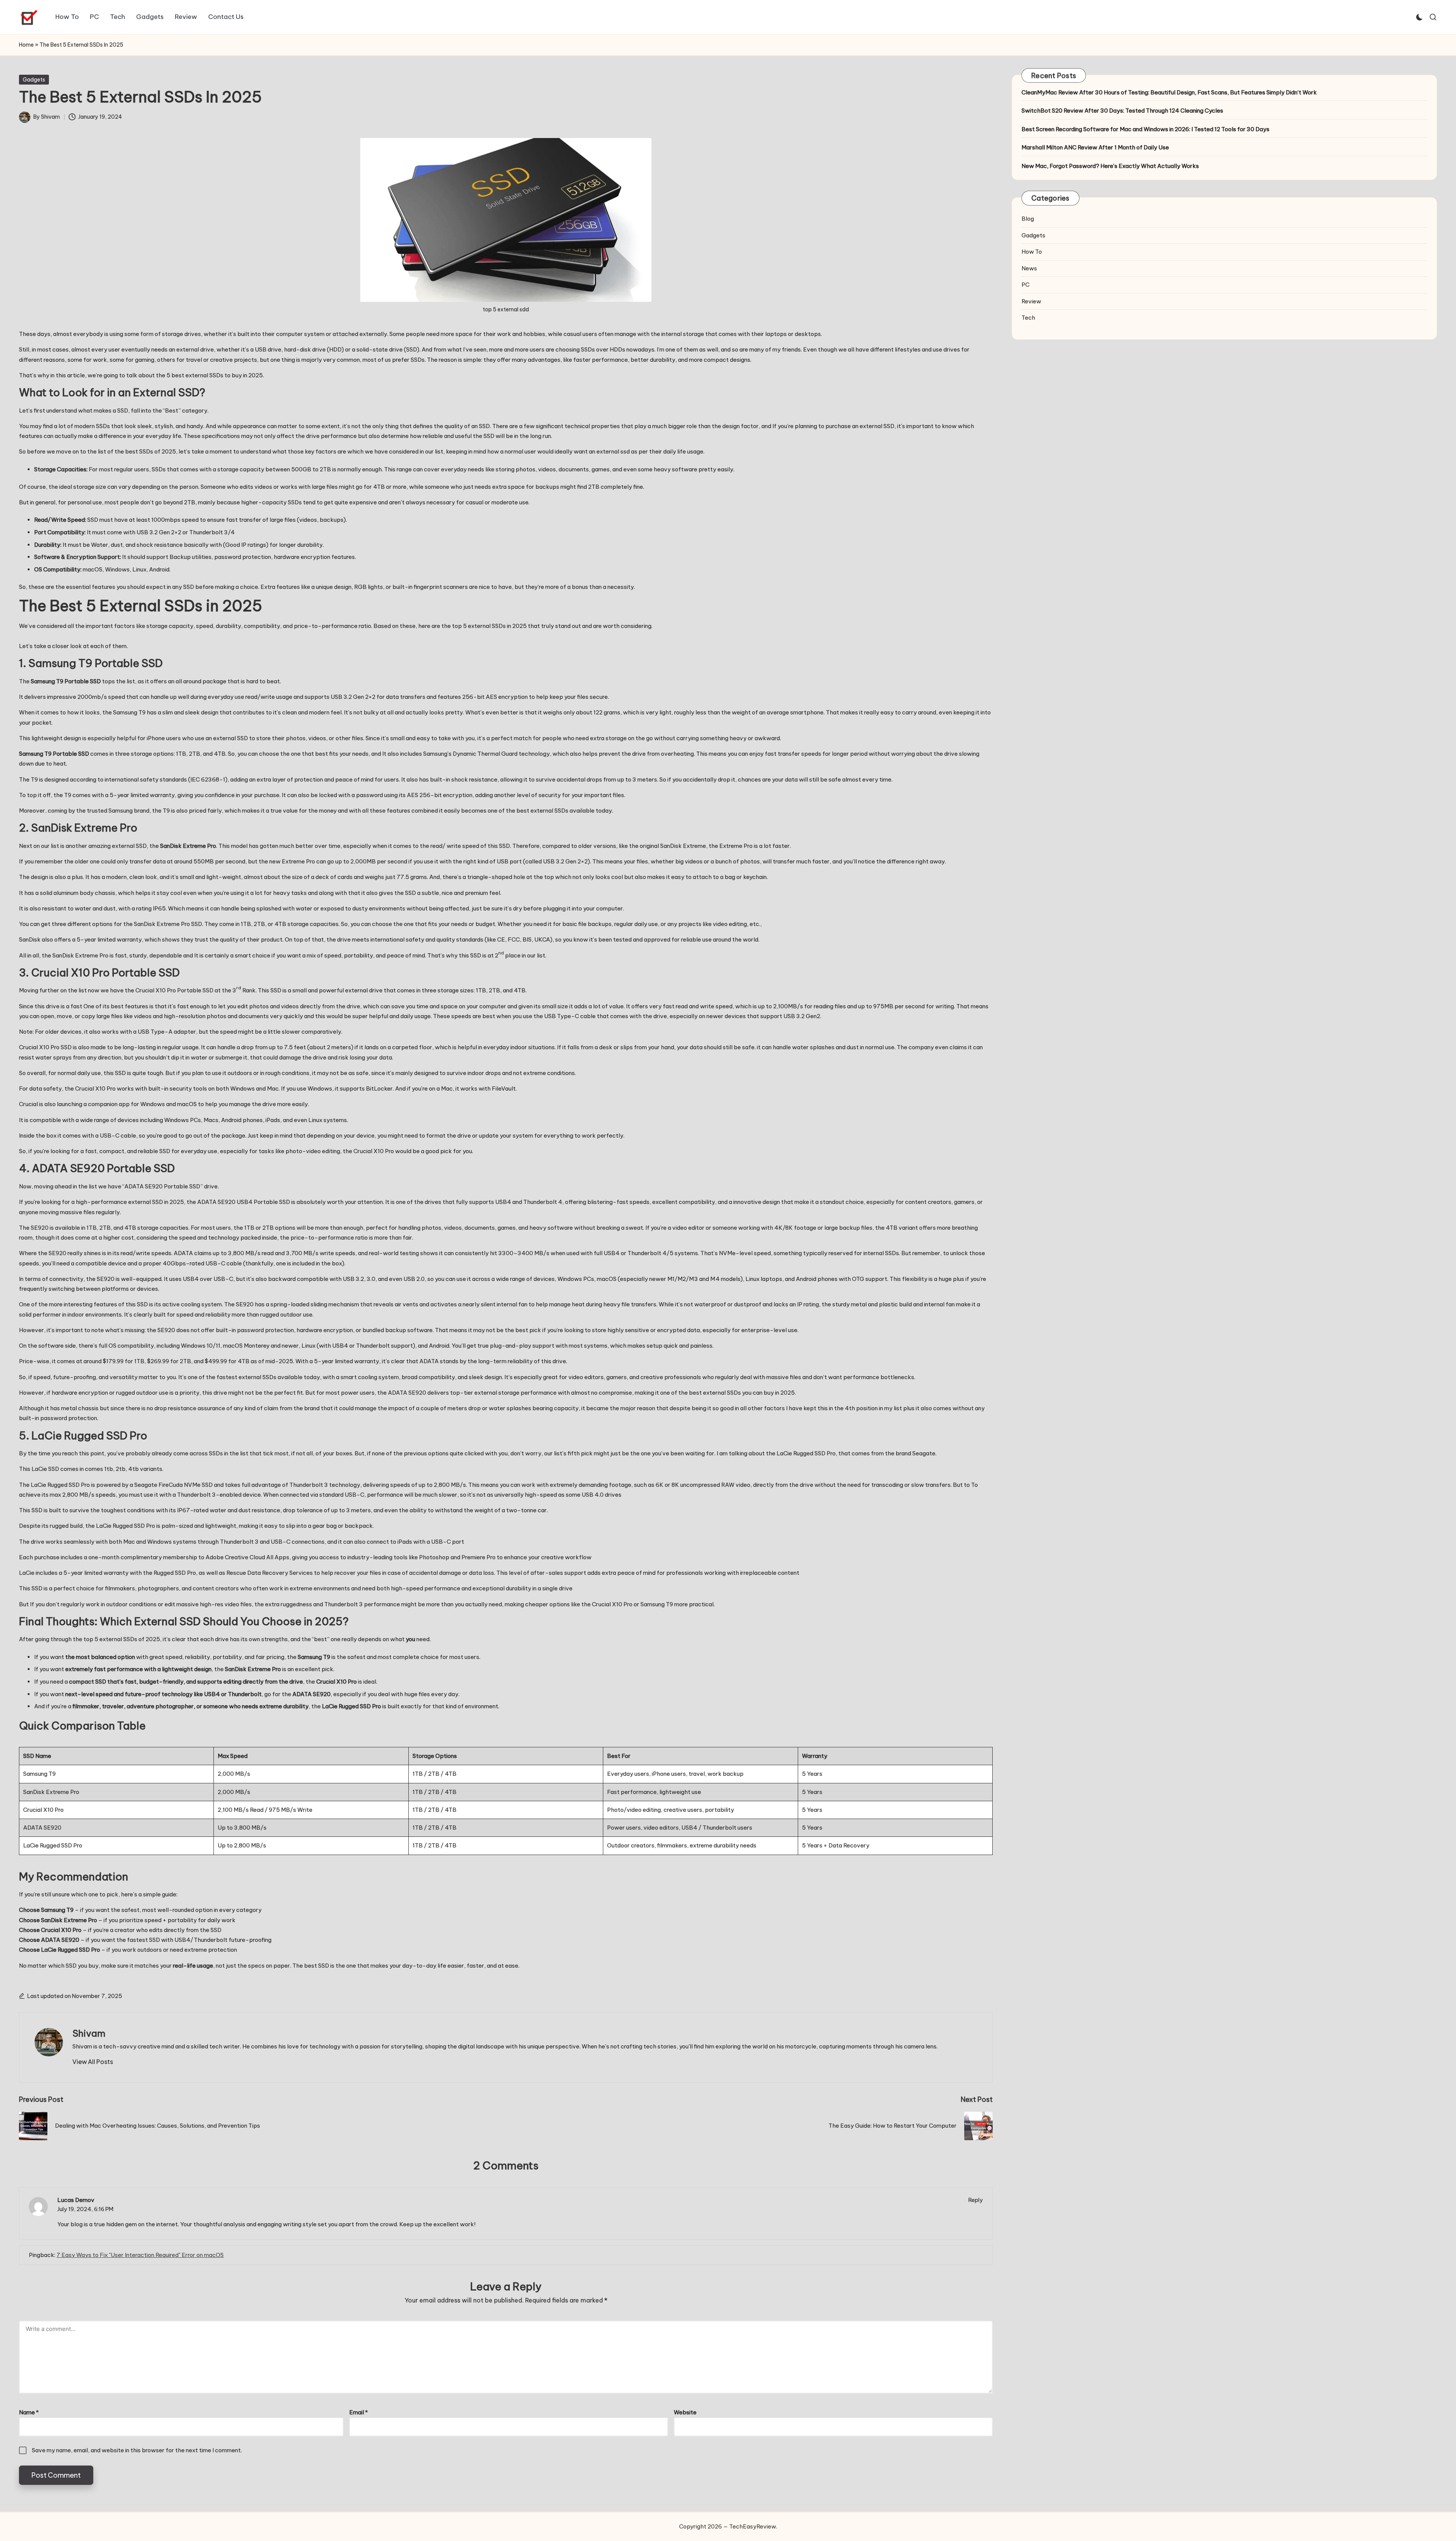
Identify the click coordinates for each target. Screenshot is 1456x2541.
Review (1031, 301)
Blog (1028, 219)
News (1029, 268)
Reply (976, 2200)
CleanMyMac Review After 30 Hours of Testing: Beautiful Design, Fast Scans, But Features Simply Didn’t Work (1169, 92)
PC (1025, 285)
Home (26, 45)
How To (1032, 252)
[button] (93, 2062)
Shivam (89, 2033)
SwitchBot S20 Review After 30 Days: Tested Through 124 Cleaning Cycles (1122, 111)
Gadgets (34, 80)
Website (685, 2412)
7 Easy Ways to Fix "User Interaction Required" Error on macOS (140, 2255)
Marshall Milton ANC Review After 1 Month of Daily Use (1095, 147)
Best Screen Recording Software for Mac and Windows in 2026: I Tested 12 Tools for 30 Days (1145, 129)
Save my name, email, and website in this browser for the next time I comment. (137, 2450)
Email (359, 2412)
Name (29, 2412)
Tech (1028, 318)
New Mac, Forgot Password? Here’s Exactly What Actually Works (1110, 166)
